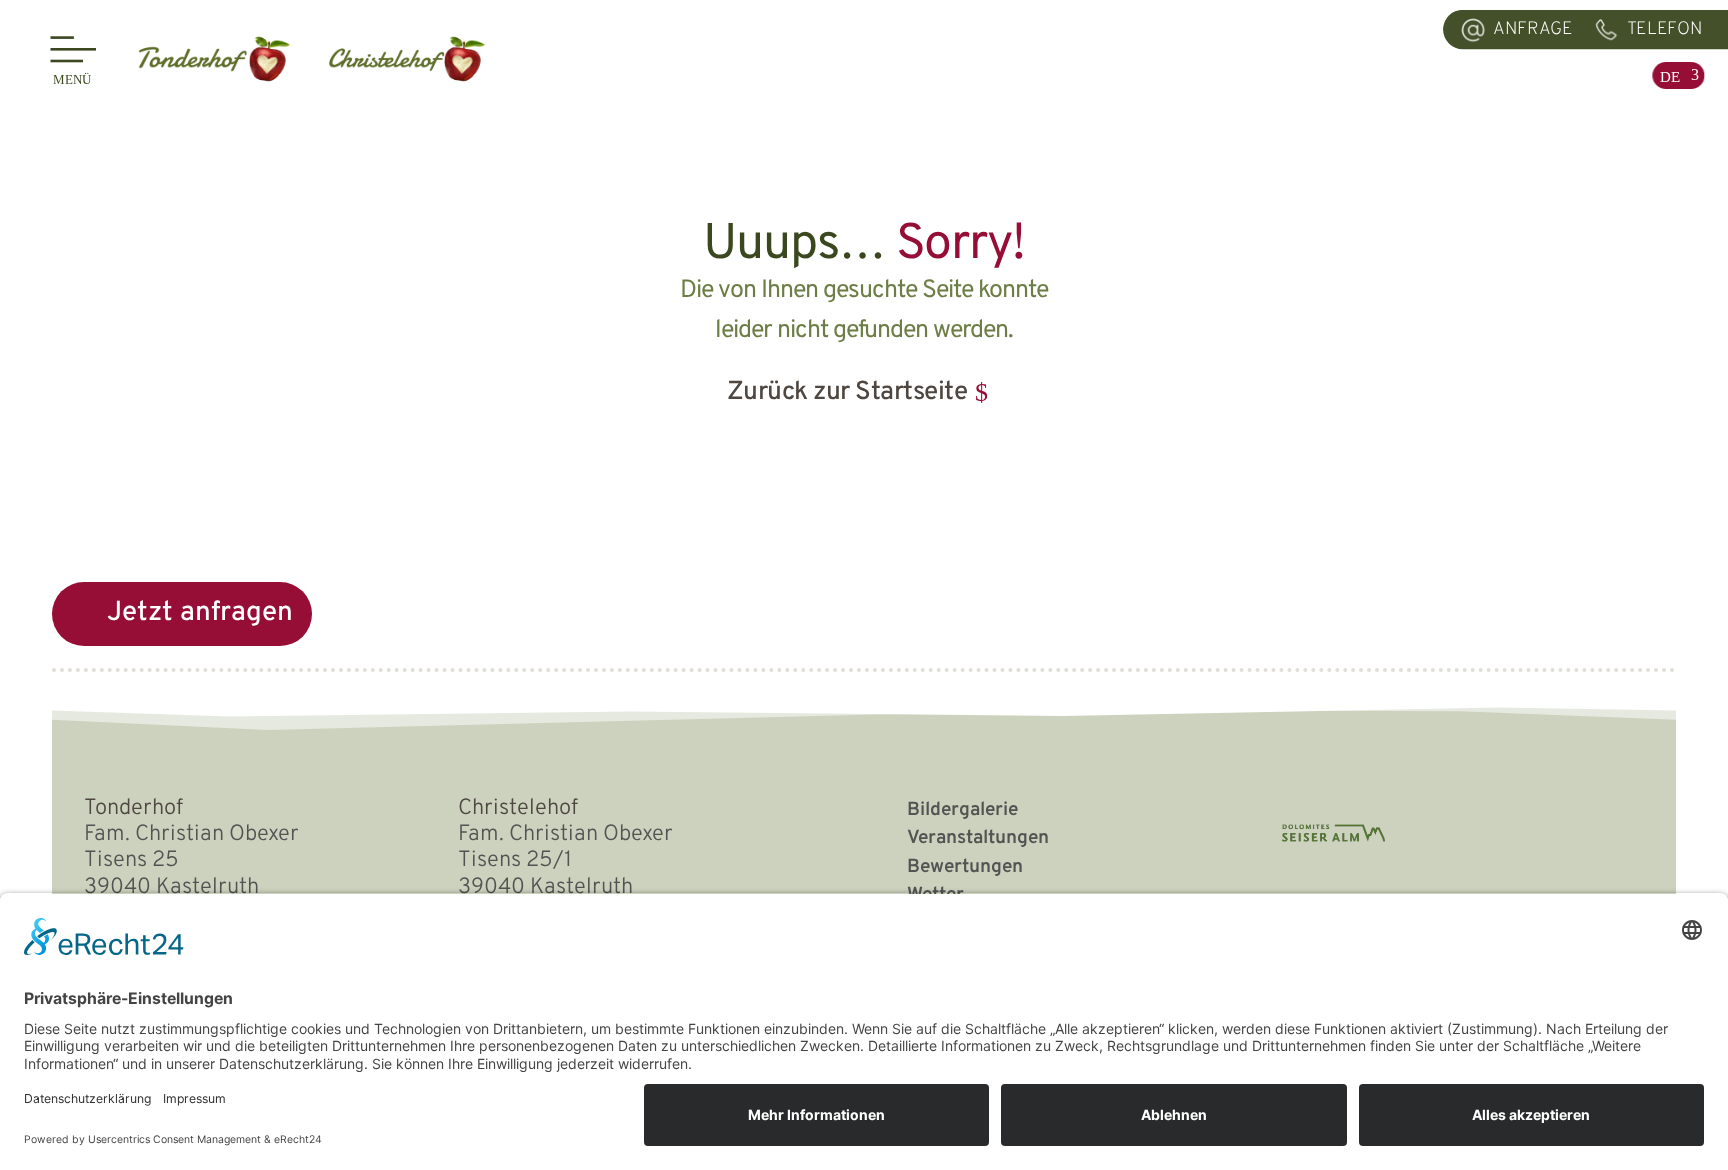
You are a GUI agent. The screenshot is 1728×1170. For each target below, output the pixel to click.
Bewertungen (965, 867)
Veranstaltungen (978, 838)
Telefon (1664, 29)
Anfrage (1532, 29)
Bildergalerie (962, 810)
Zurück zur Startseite (847, 392)
